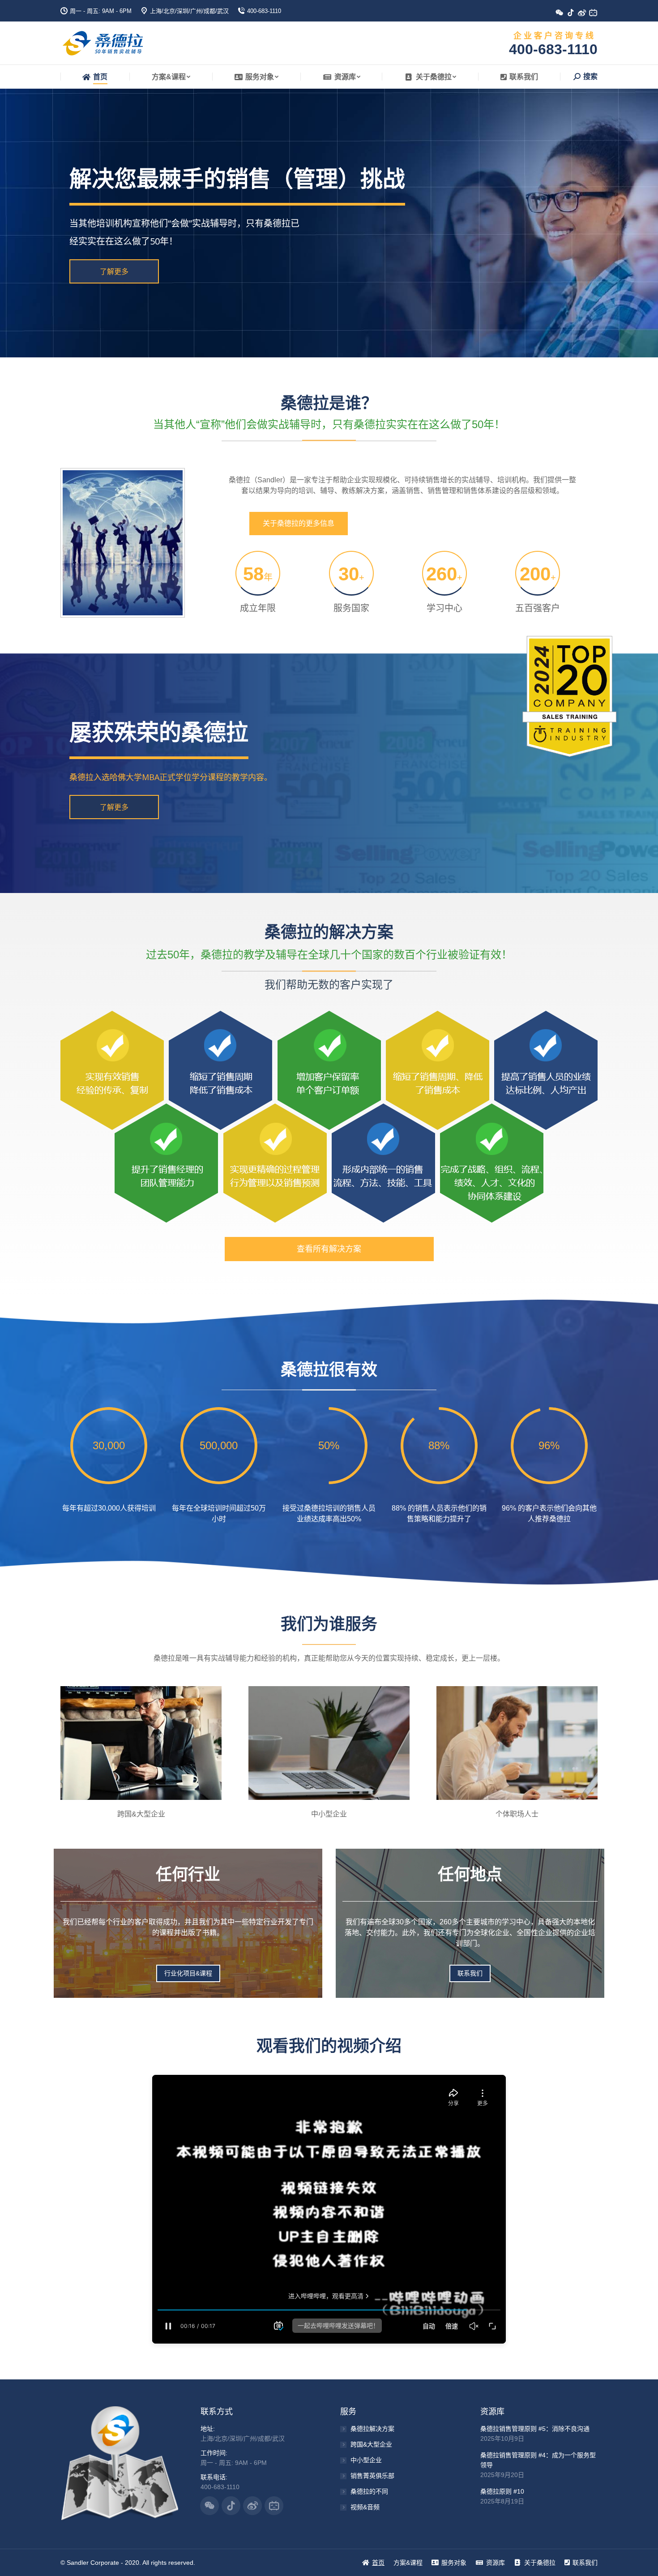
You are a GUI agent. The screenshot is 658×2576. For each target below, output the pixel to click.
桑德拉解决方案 (372, 2429)
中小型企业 (366, 2460)
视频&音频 (365, 2507)
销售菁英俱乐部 (372, 2476)
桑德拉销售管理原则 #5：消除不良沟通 (535, 2429)
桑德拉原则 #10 (502, 2491)
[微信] (563, 15)
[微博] (585, 15)
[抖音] (574, 15)
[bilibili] (596, 15)
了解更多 (114, 271)
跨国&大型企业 (371, 2444)
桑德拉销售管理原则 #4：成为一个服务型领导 (538, 2460)
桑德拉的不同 (369, 2491)
